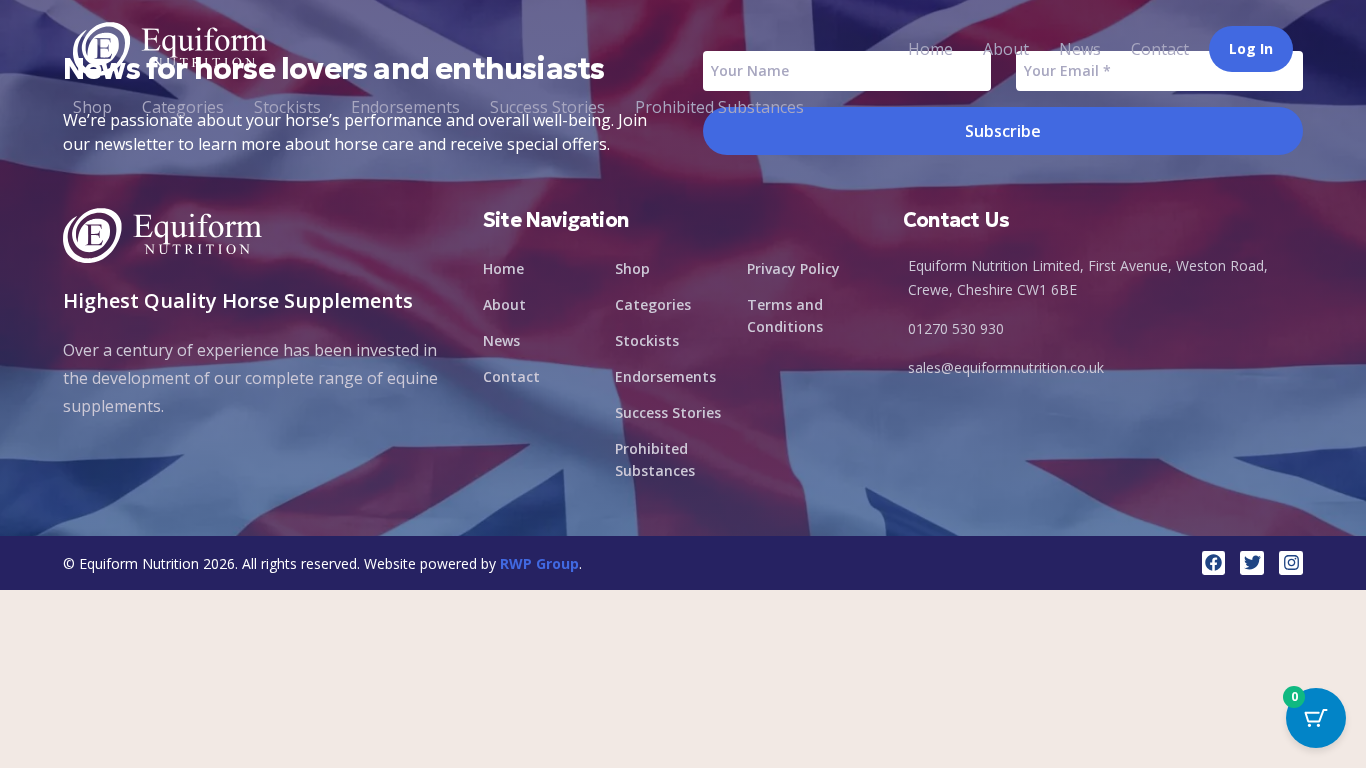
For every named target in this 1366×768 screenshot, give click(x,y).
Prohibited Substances (719, 107)
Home (930, 49)
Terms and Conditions (785, 315)
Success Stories (547, 107)
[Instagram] (1291, 563)
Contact (1160, 49)
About (1006, 49)
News (1080, 49)
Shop (92, 107)
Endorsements (405, 107)
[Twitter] (1252, 563)
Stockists (287, 107)
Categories (183, 107)
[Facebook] (1214, 563)
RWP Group (539, 563)
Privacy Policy (793, 268)
